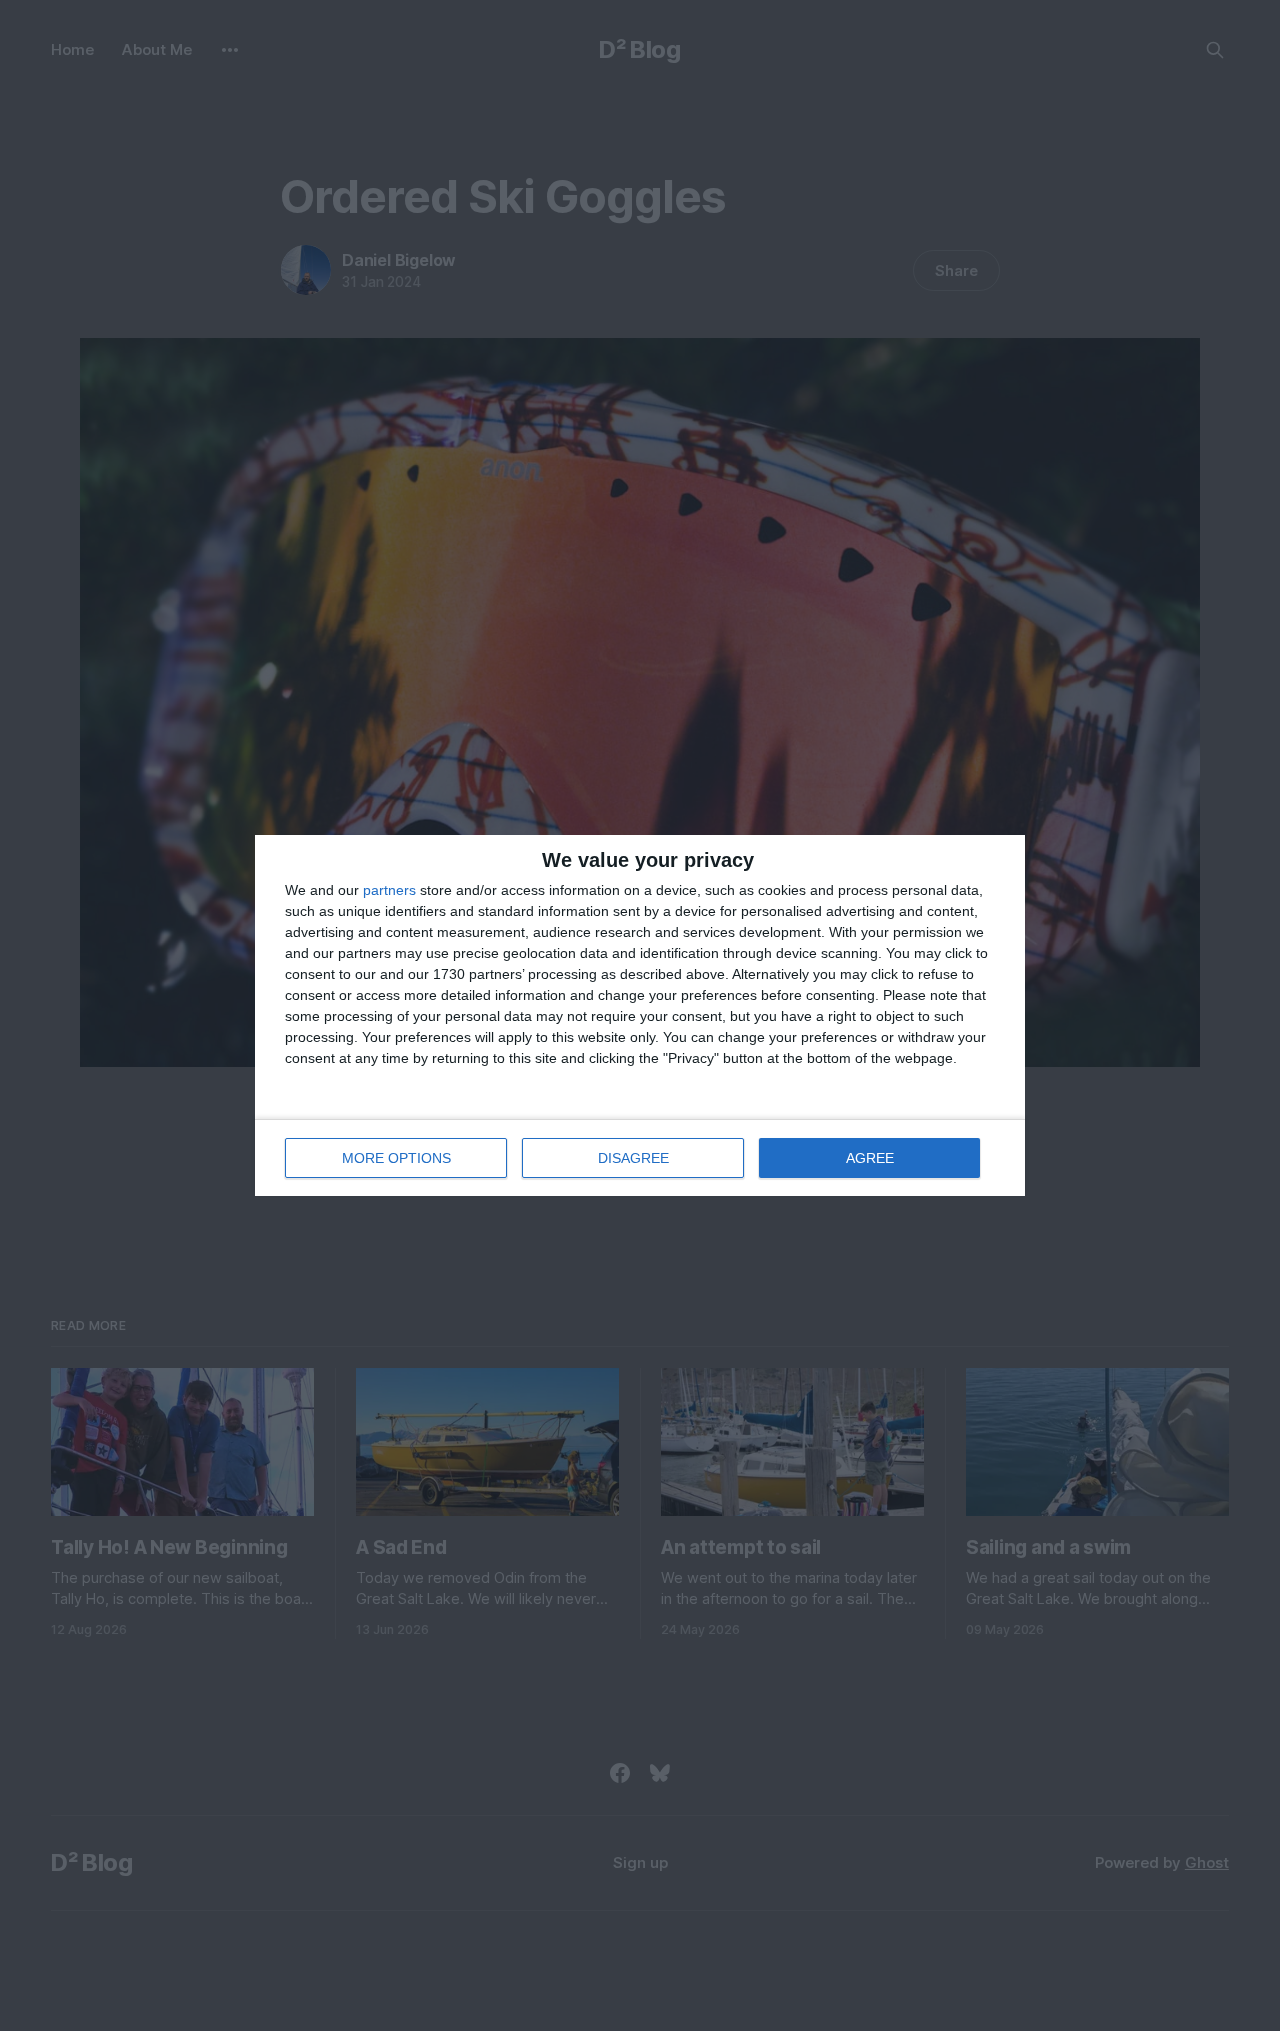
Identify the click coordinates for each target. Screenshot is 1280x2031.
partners (389, 890)
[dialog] (640, 1015)
